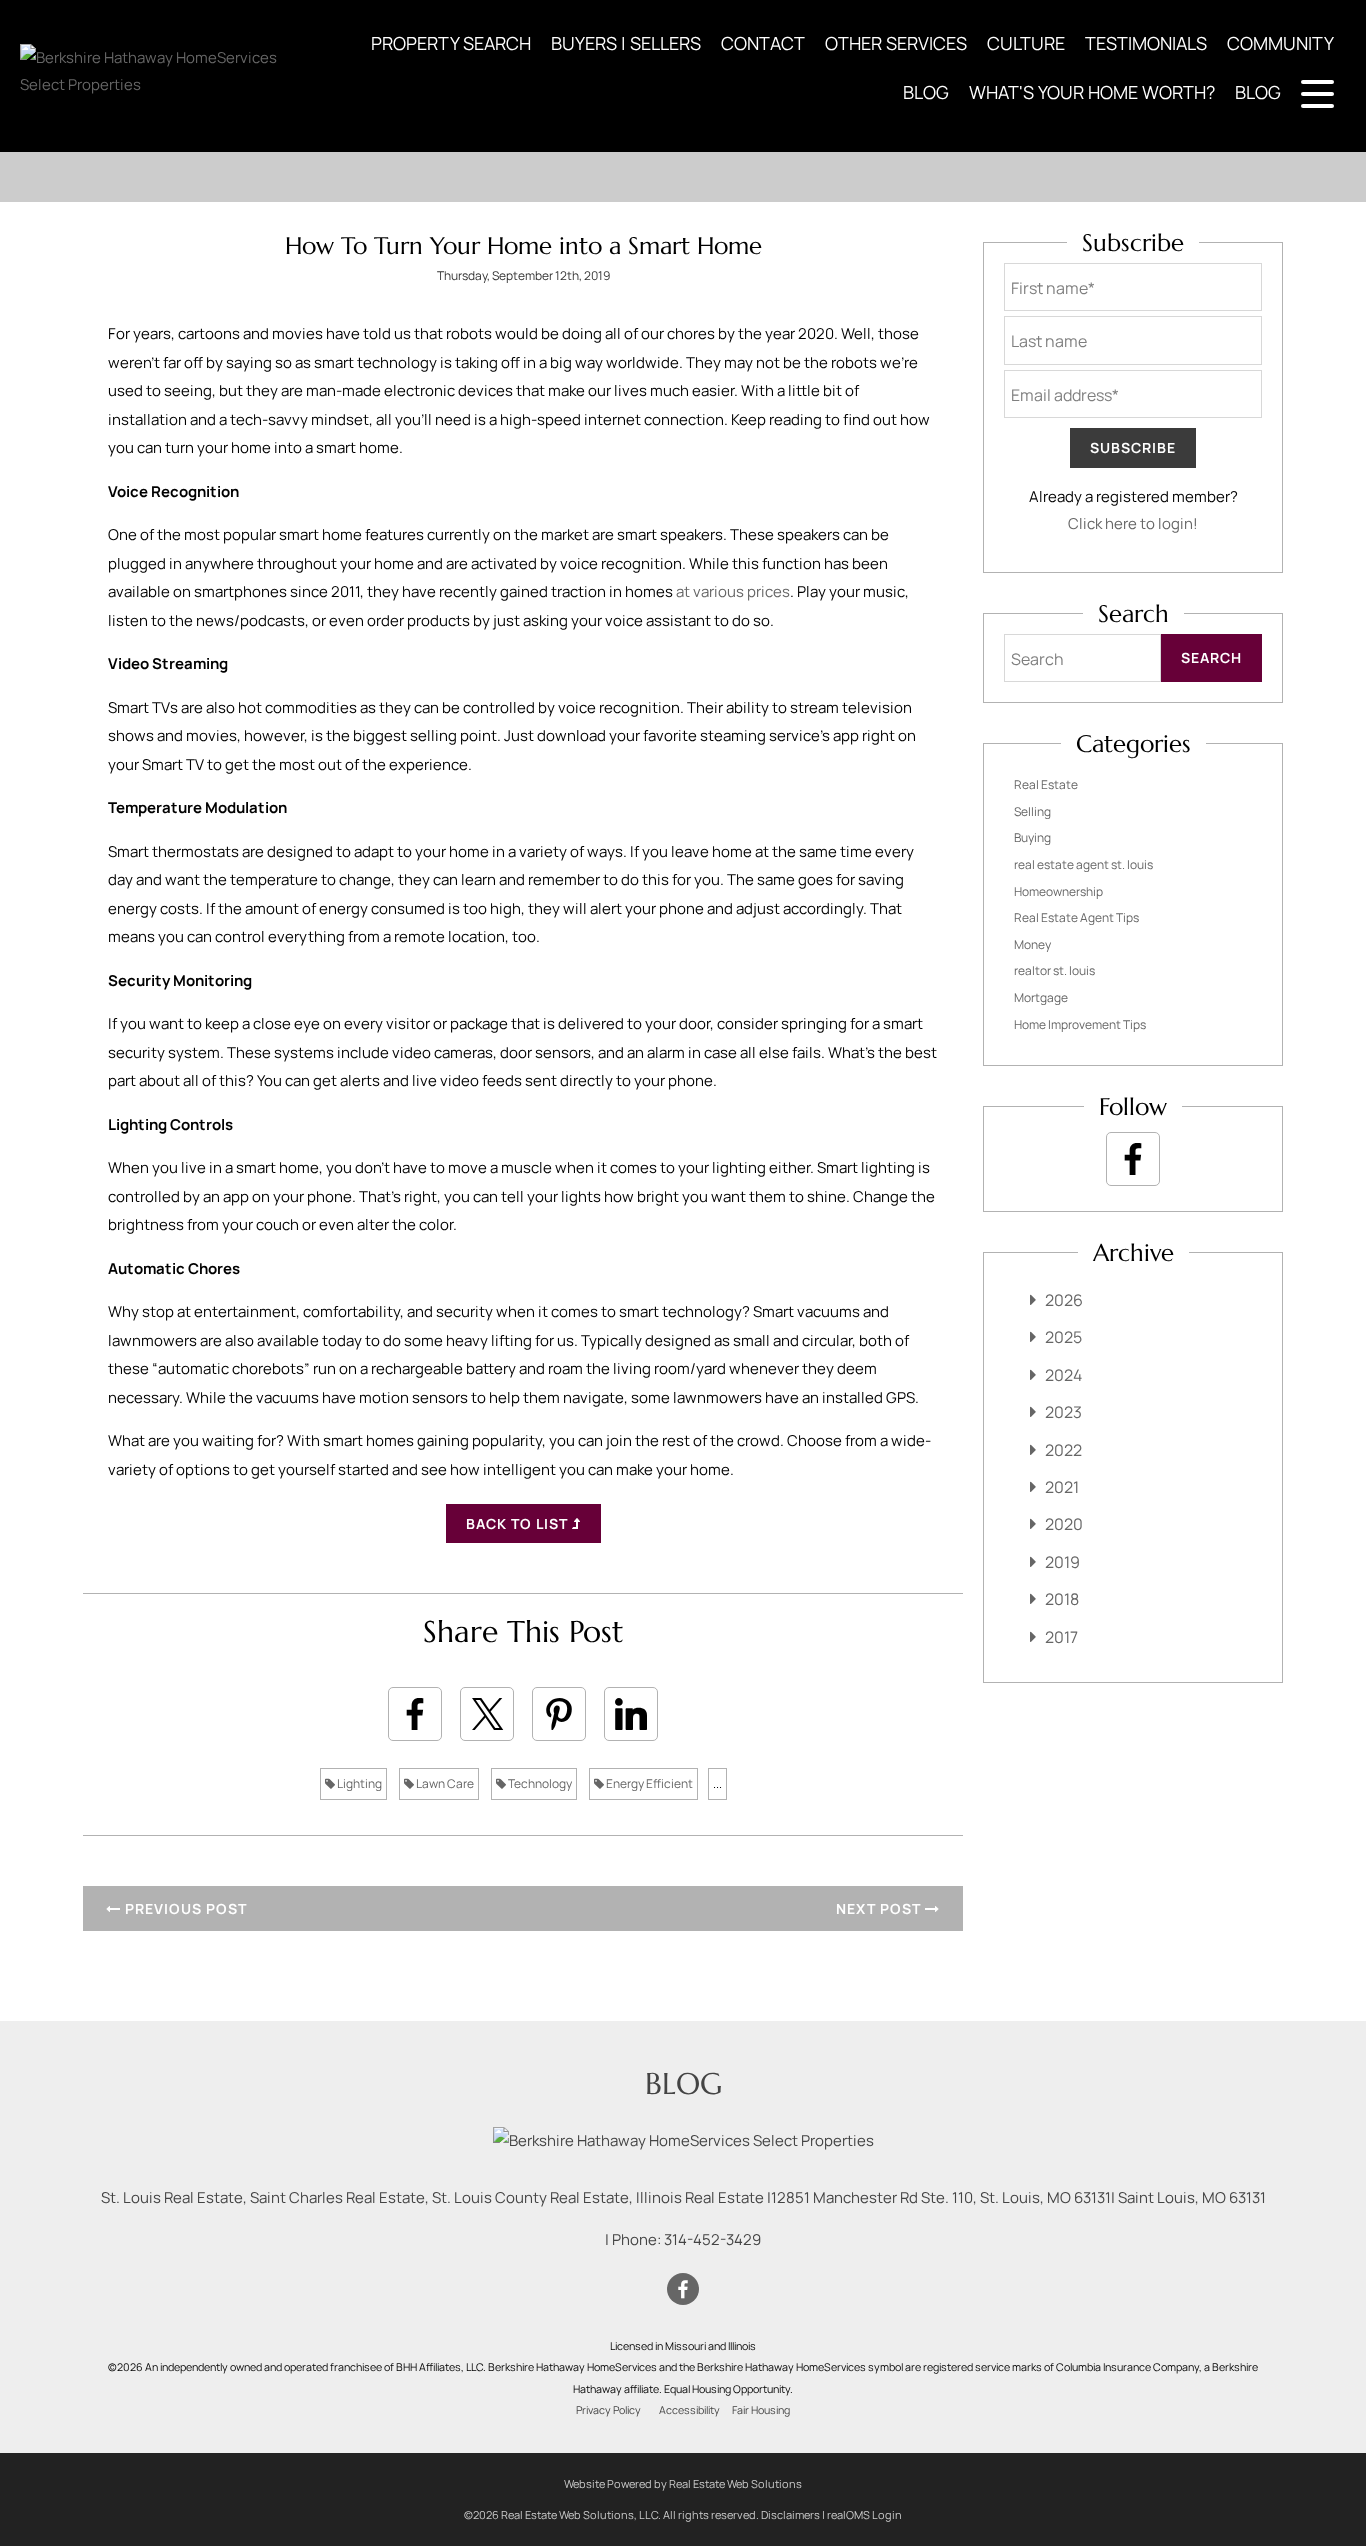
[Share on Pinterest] (559, 1714)
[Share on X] (487, 1714)
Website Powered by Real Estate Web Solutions (683, 2483)
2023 (1063, 1412)
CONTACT (763, 43)
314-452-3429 (712, 2239)
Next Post (880, 1908)
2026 (1064, 1300)
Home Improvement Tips (1080, 1024)
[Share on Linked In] (631, 1714)
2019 (1062, 1562)
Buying (1032, 837)
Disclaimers (790, 2514)
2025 (1063, 1337)
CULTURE (1026, 43)
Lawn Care (444, 1783)
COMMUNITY (1280, 43)
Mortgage (1041, 997)
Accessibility (689, 2410)
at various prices (733, 591)
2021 (1062, 1487)
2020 (1064, 1524)
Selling (1032, 811)
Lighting (358, 1783)
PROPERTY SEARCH (451, 43)
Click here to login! (1133, 523)
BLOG (926, 92)
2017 (1061, 1637)
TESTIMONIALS (1146, 43)
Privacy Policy (608, 2410)
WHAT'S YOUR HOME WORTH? (1092, 92)
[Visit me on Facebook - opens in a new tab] (1133, 1159)
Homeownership (1058, 891)
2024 (1063, 1375)
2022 (1063, 1450)
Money (1032, 944)
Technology (539, 1783)
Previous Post (184, 1908)
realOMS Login (864, 2514)
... (717, 1783)
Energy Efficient (648, 1783)
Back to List (519, 1523)
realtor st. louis (1054, 970)
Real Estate (1046, 784)
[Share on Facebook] (415, 1714)
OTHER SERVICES (896, 43)
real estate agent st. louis (1083, 864)
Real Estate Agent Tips (1076, 917)
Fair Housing (761, 2410)
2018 (1062, 1599)
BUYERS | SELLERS (626, 43)
